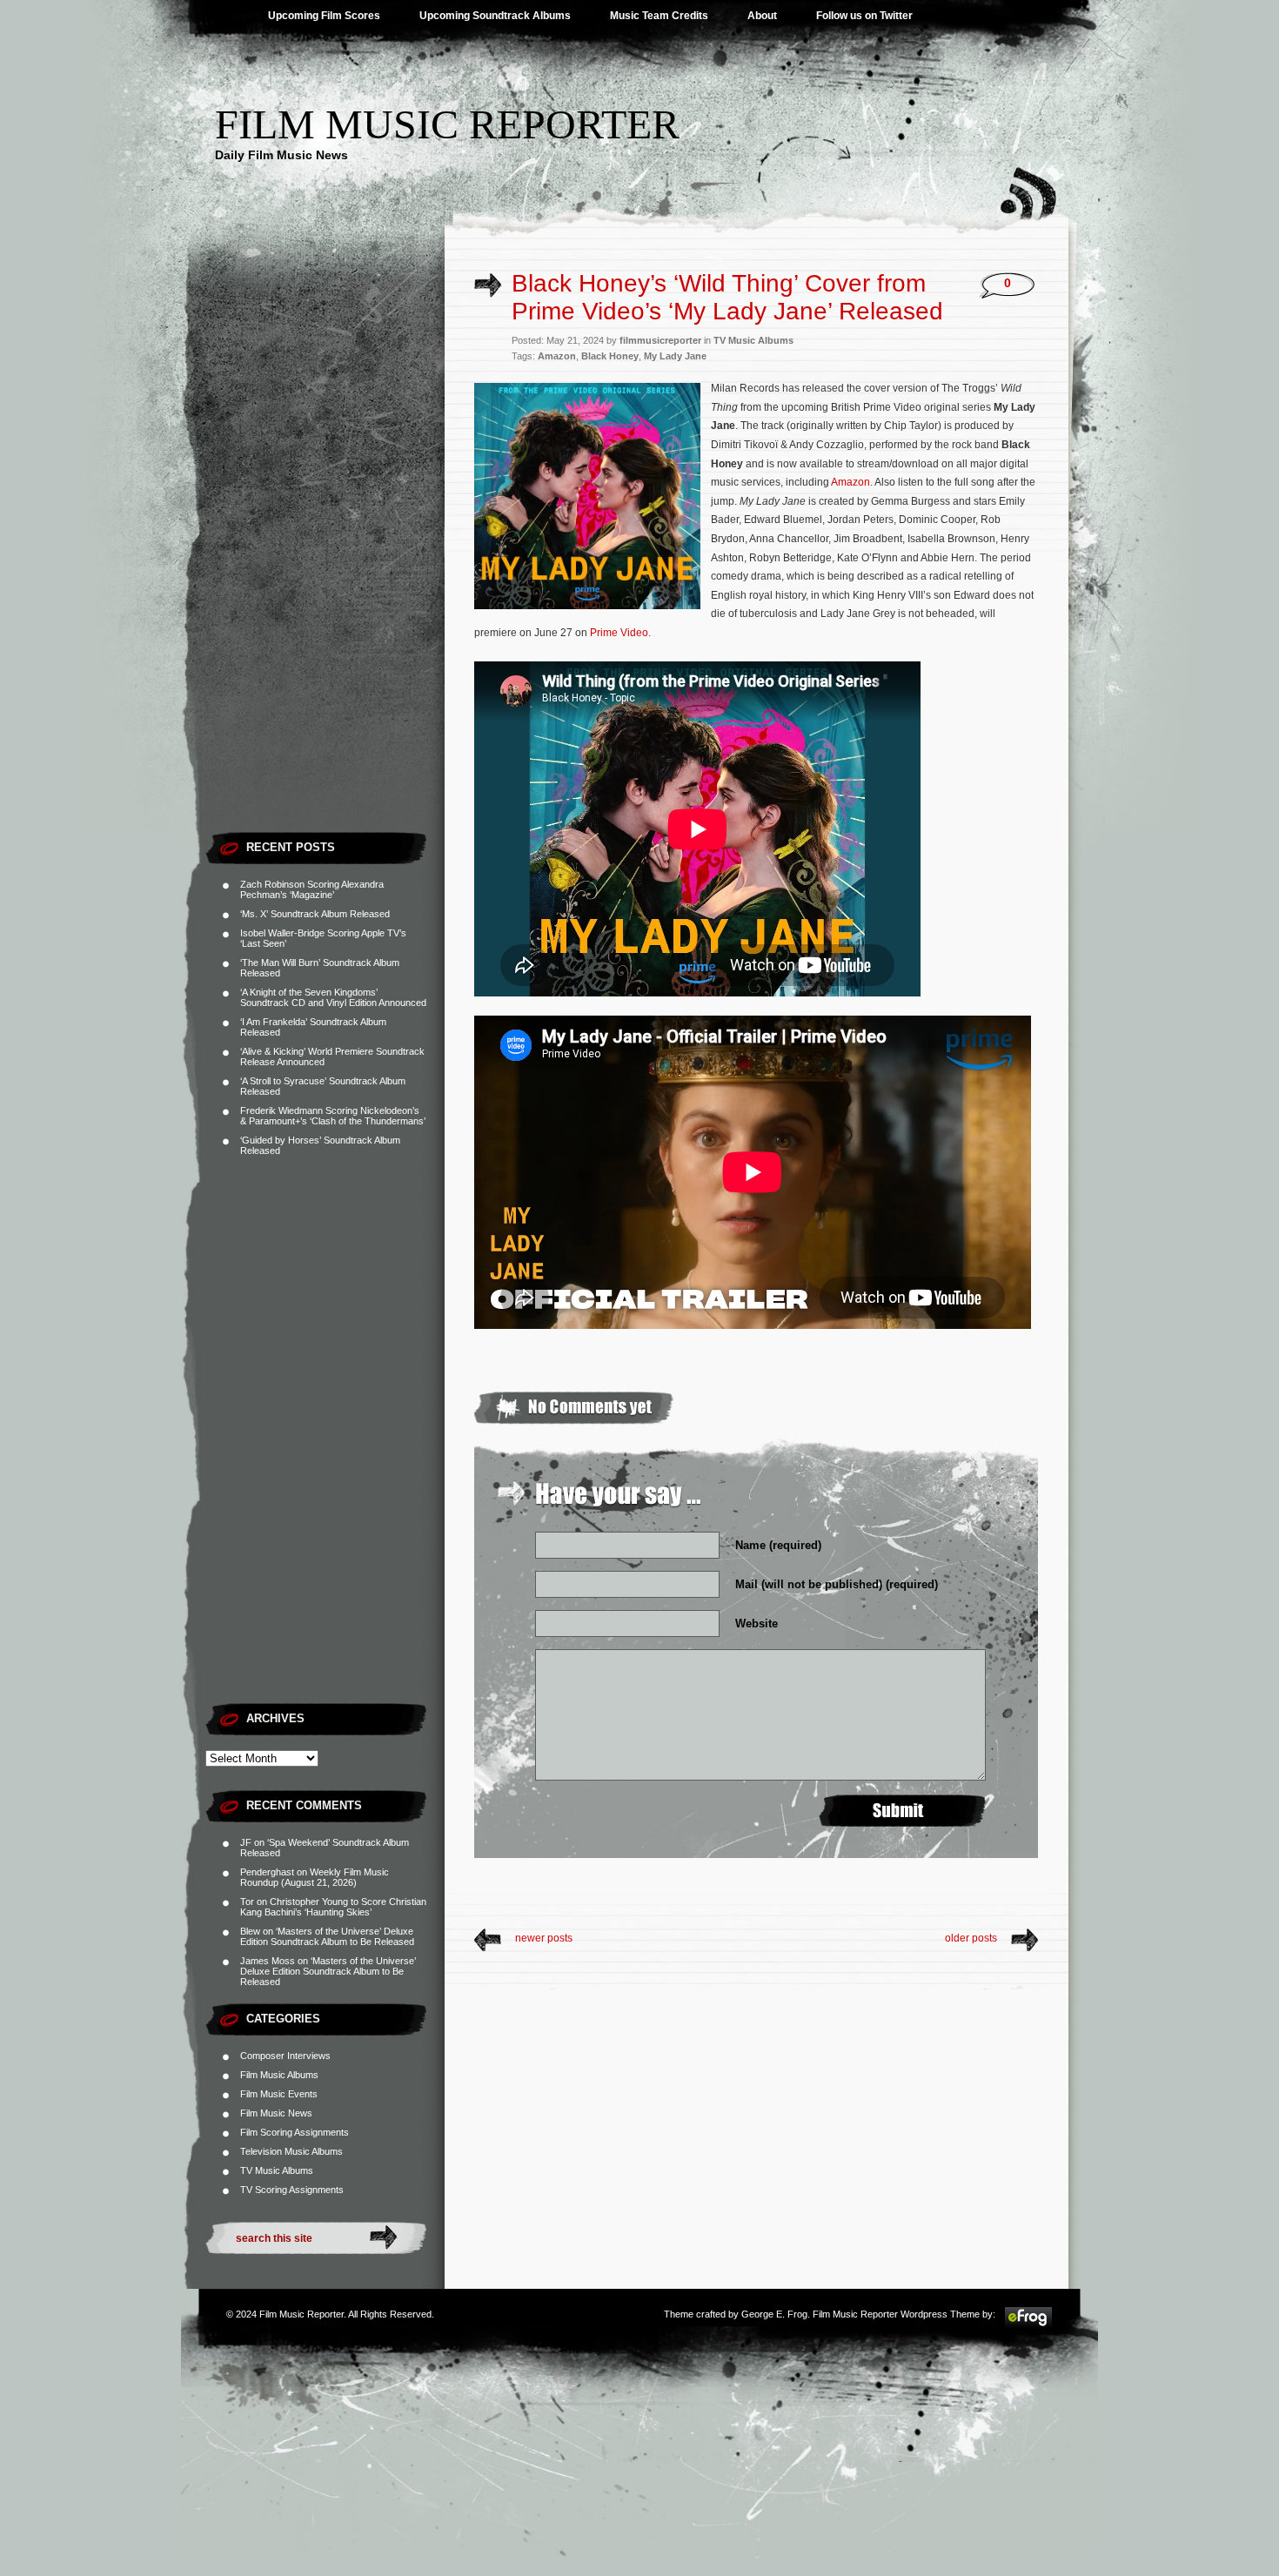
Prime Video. (620, 633)
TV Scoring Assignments (292, 2190)
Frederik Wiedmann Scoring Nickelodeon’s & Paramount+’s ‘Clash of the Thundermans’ (333, 1116)
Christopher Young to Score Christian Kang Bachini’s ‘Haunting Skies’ (333, 1907)
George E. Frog (774, 2314)
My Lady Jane (675, 356)
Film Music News (276, 2113)
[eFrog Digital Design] (1028, 2325)
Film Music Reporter (447, 124)
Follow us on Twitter (864, 16)
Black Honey (610, 356)
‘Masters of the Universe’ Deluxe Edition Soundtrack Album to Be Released (327, 1936)
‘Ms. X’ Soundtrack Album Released (315, 914)
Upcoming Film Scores (324, 16)
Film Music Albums (279, 2075)
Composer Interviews (285, 2056)
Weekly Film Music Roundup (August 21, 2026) (315, 1877)
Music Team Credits (659, 16)
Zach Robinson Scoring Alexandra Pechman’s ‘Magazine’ (312, 889)
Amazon (557, 356)
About (762, 16)
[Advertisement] (325, 561)
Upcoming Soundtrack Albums (495, 16)
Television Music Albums (291, 2151)
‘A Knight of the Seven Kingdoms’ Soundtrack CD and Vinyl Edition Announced (333, 997)
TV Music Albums (277, 2170)
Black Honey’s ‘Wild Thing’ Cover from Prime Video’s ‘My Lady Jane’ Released (727, 297)
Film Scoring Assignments (295, 2132)
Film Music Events (279, 2094)
